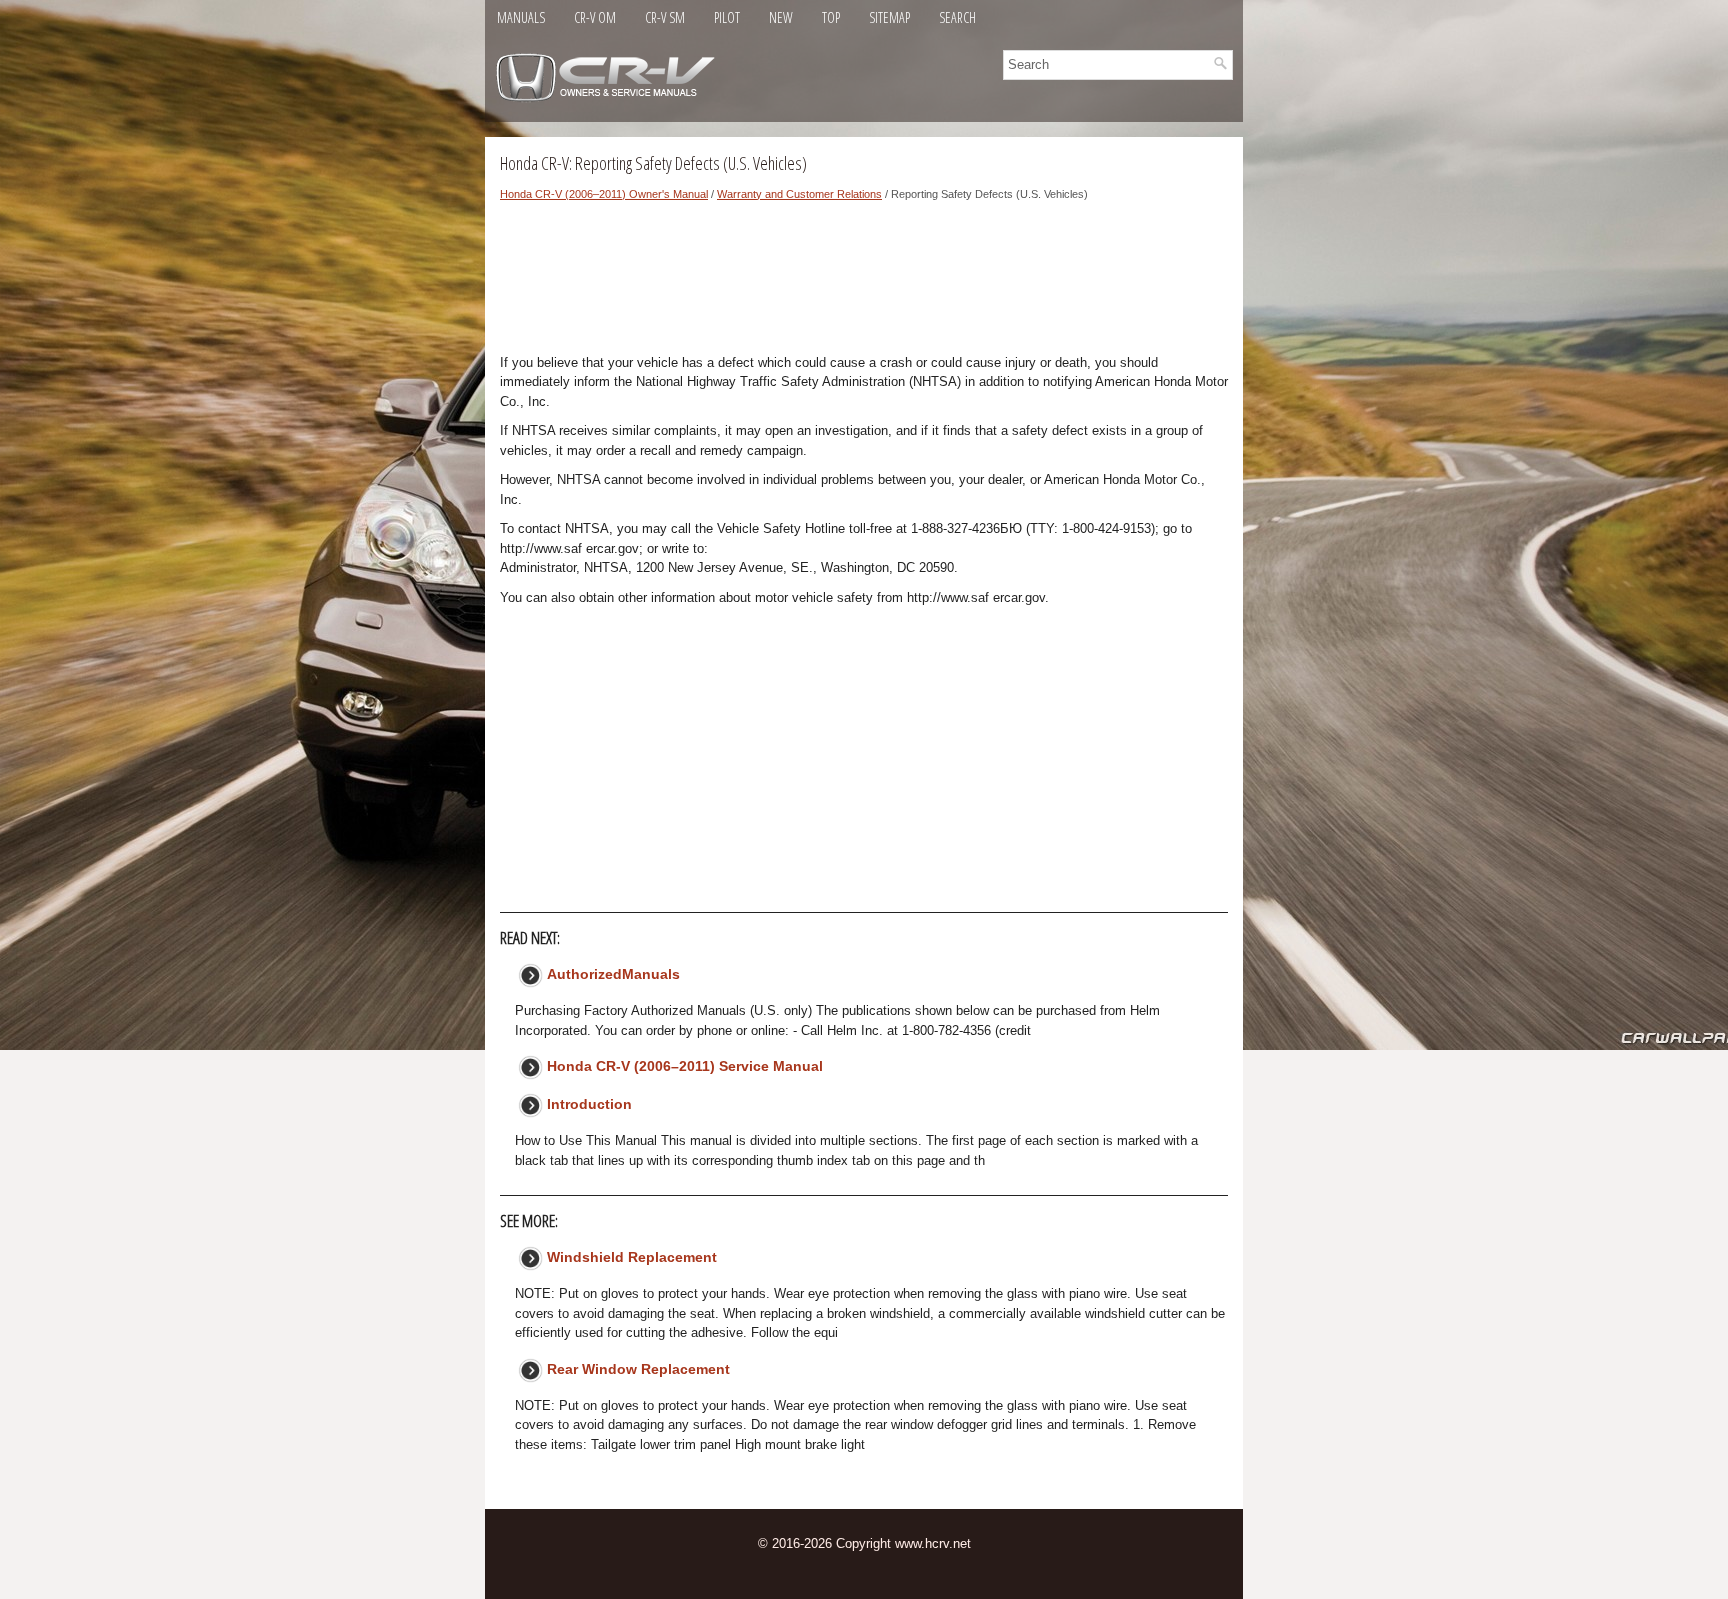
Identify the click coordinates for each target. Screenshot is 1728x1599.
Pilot (727, 17)
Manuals (521, 17)
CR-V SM (665, 17)
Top (831, 17)
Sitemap (889, 17)
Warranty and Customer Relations (799, 194)
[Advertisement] (864, 283)
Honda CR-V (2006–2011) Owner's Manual (604, 194)
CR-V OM (595, 17)
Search (957, 17)
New (781, 17)
